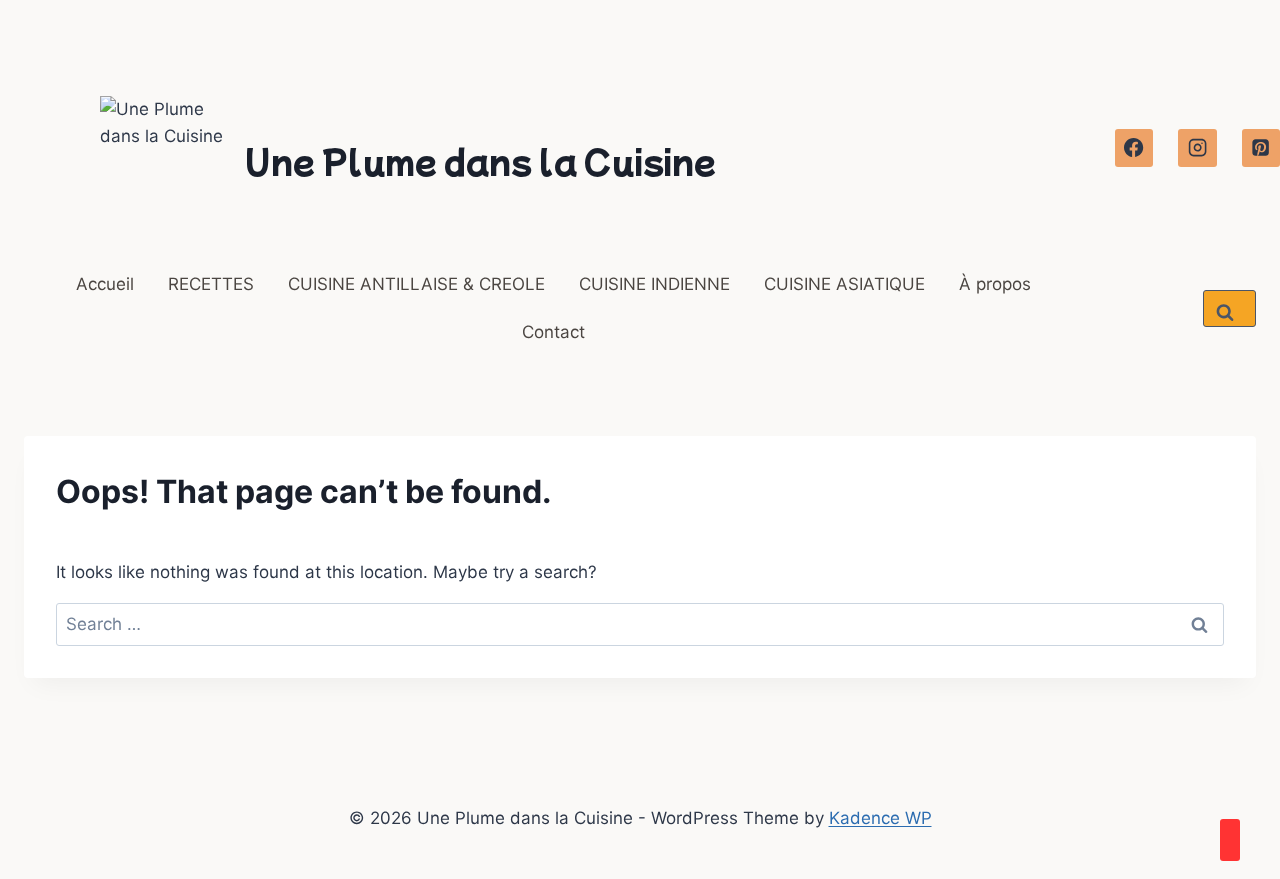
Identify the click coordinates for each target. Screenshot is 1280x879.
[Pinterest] (1261, 148)
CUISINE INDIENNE (654, 284)
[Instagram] (1197, 148)
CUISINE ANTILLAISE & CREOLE (416, 284)
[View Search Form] (1229, 308)
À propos (995, 284)
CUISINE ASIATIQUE (844, 284)
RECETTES (211, 284)
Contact (553, 332)
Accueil (105, 284)
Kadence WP (880, 818)
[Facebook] (1134, 148)
